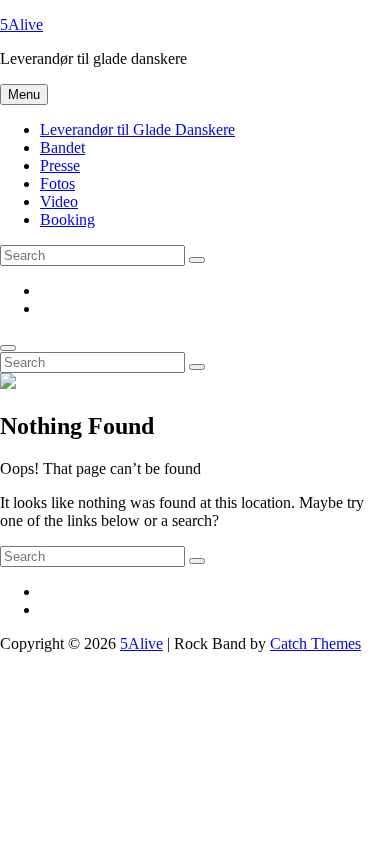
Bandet (62, 147)
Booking (67, 219)
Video (59, 201)
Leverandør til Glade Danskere (137, 129)
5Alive (21, 24)
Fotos (57, 183)
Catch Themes (315, 643)
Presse (60, 165)
